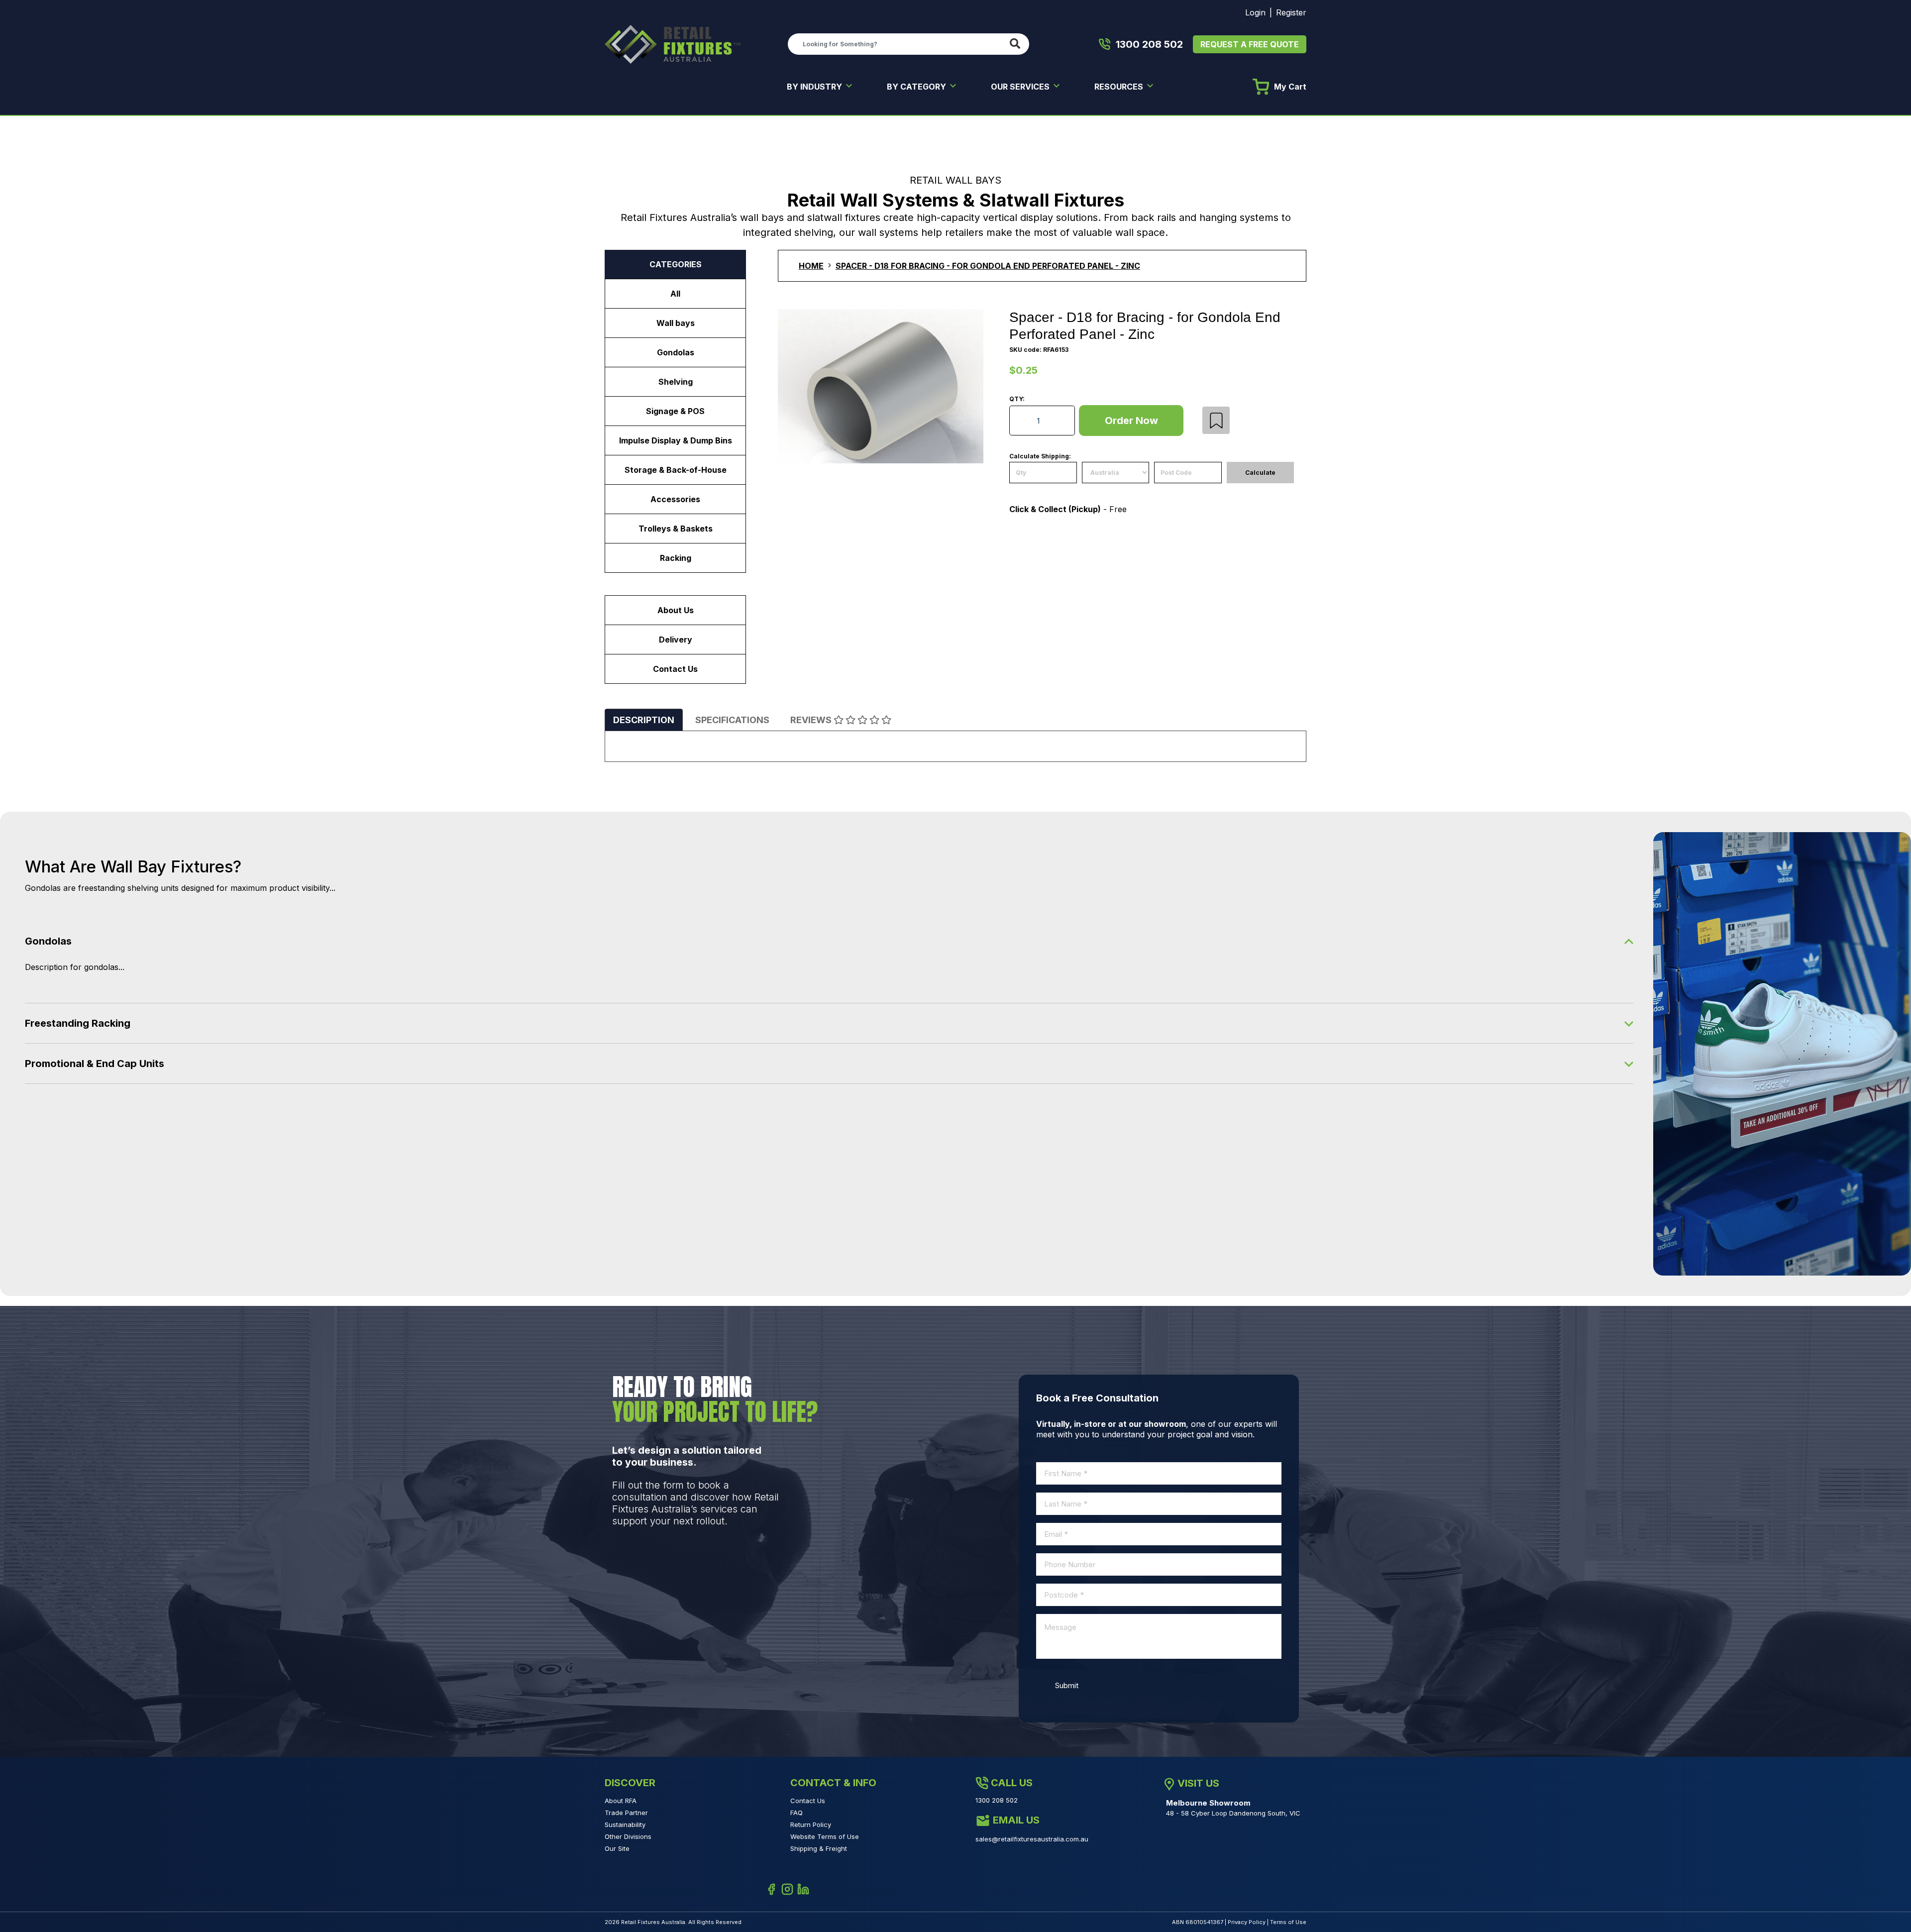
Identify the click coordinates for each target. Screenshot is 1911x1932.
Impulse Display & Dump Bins (676, 440)
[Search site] (1017, 44)
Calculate (1260, 473)
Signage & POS (675, 411)
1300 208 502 (1149, 44)
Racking (676, 558)
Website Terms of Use (825, 1836)
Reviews (812, 720)
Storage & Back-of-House (676, 470)
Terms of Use (1288, 1922)
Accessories (675, 499)
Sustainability (625, 1825)
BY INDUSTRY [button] (815, 87)
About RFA (621, 1801)
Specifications (732, 720)
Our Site (617, 1848)
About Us (676, 610)
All (675, 294)
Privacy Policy (1247, 1922)
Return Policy (811, 1825)
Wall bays (676, 323)
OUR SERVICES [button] (1021, 87)
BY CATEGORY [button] (917, 87)
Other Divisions (628, 1836)
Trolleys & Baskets (676, 529)
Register (1291, 12)
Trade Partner (626, 1813)
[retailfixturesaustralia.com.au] (673, 43)
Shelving (676, 382)
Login (1255, 12)
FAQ (796, 1813)
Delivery (676, 640)
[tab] (644, 720)
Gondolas (676, 352)
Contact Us (675, 669)
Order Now (1131, 421)
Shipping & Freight (819, 1848)
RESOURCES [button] (1120, 87)
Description (644, 720)
